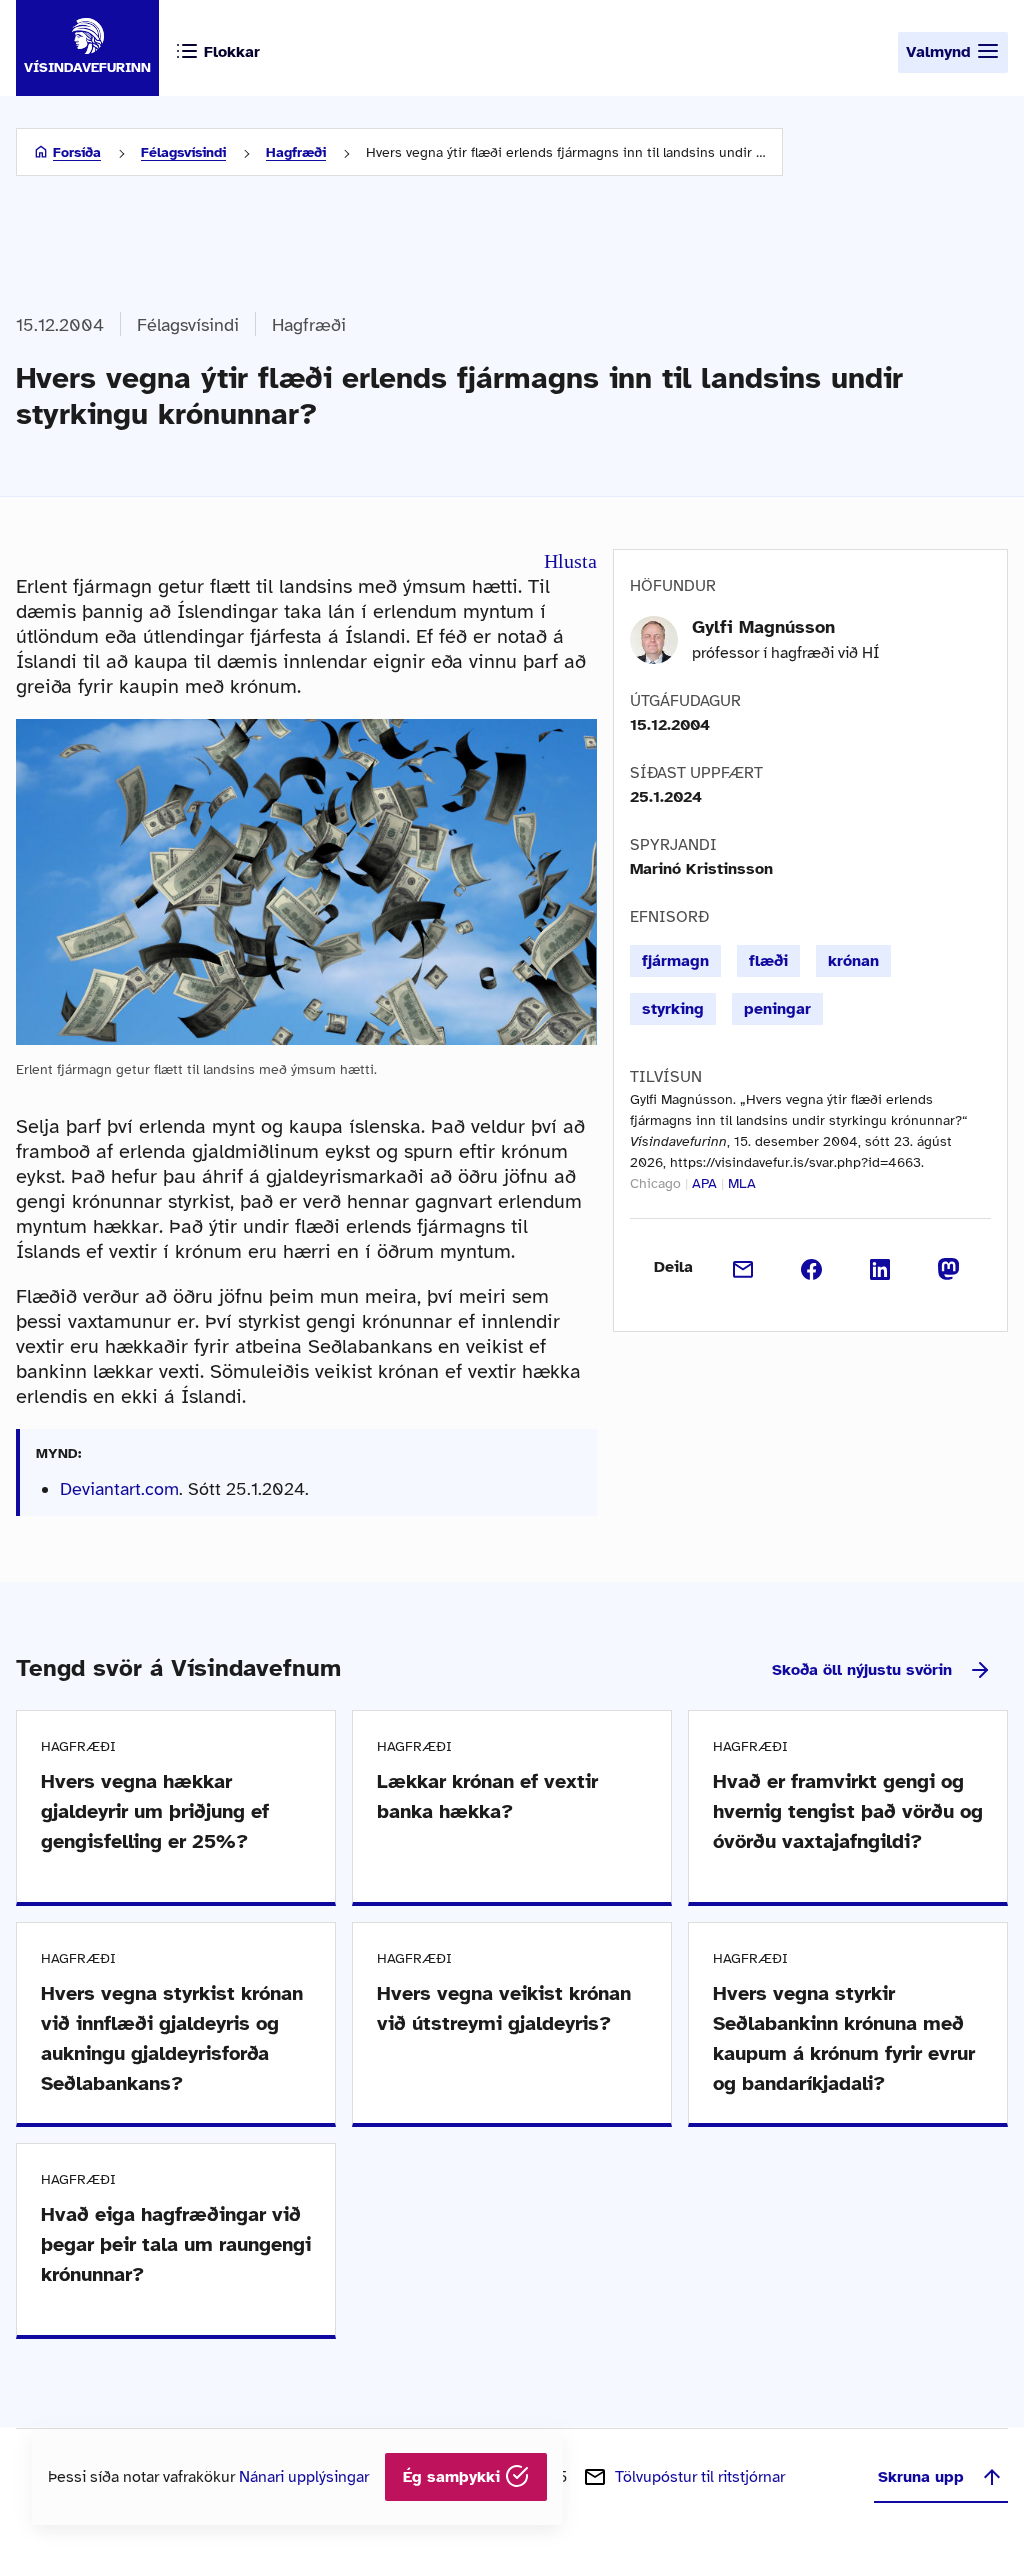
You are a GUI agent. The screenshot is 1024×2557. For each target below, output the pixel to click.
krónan (853, 961)
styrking (673, 1009)
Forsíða (77, 152)
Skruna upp (921, 2477)
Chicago (655, 1183)
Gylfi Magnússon (763, 627)
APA (704, 1183)
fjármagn (675, 961)
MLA (742, 1183)
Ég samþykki (454, 2477)
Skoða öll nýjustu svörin (862, 1670)
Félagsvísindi (183, 152)
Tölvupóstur (700, 2477)
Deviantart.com (119, 1489)
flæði (768, 961)
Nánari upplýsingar (304, 2477)
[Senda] (743, 1267)
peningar (777, 1009)
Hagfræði (296, 152)
